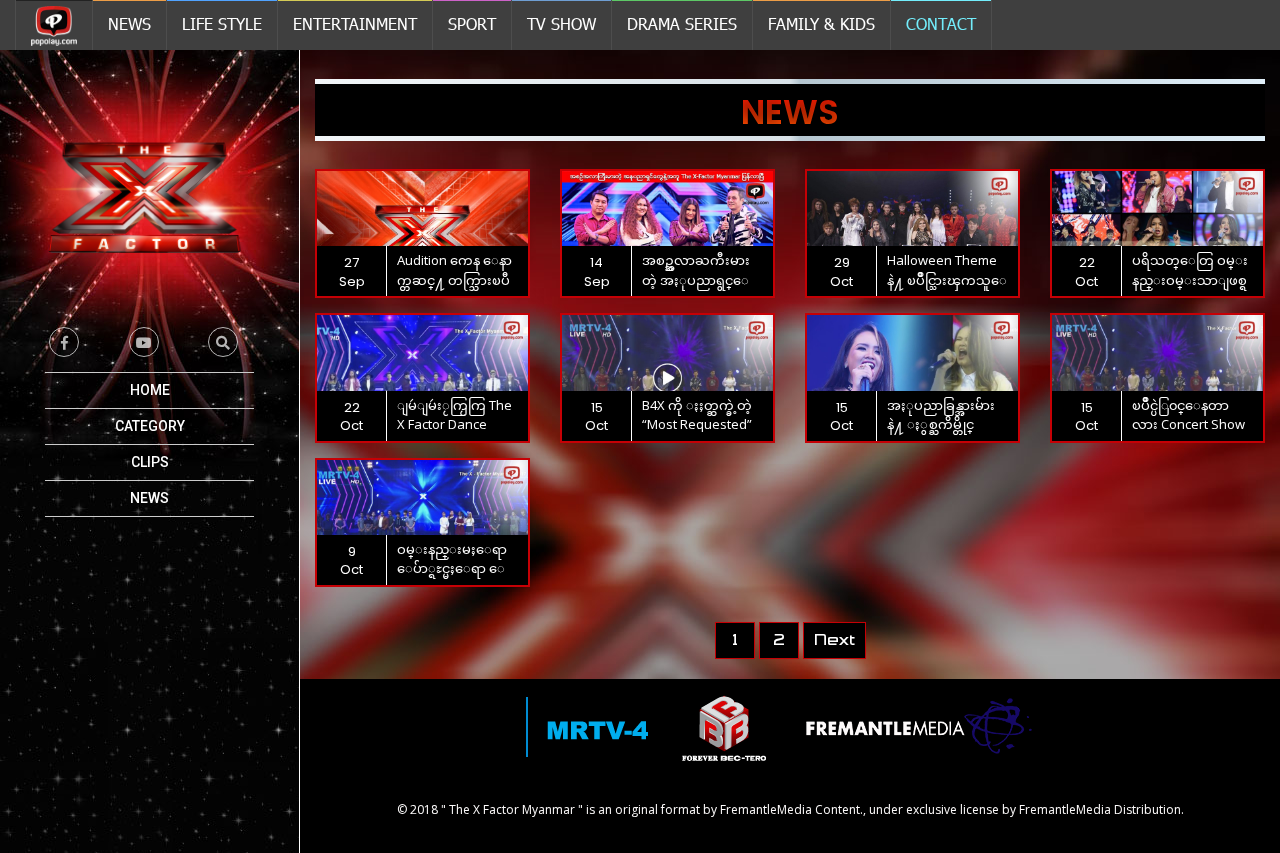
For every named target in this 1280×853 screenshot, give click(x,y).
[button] (223, 342)
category (150, 426)
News (149, 498)
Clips (150, 462)
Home (150, 390)
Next (834, 640)
